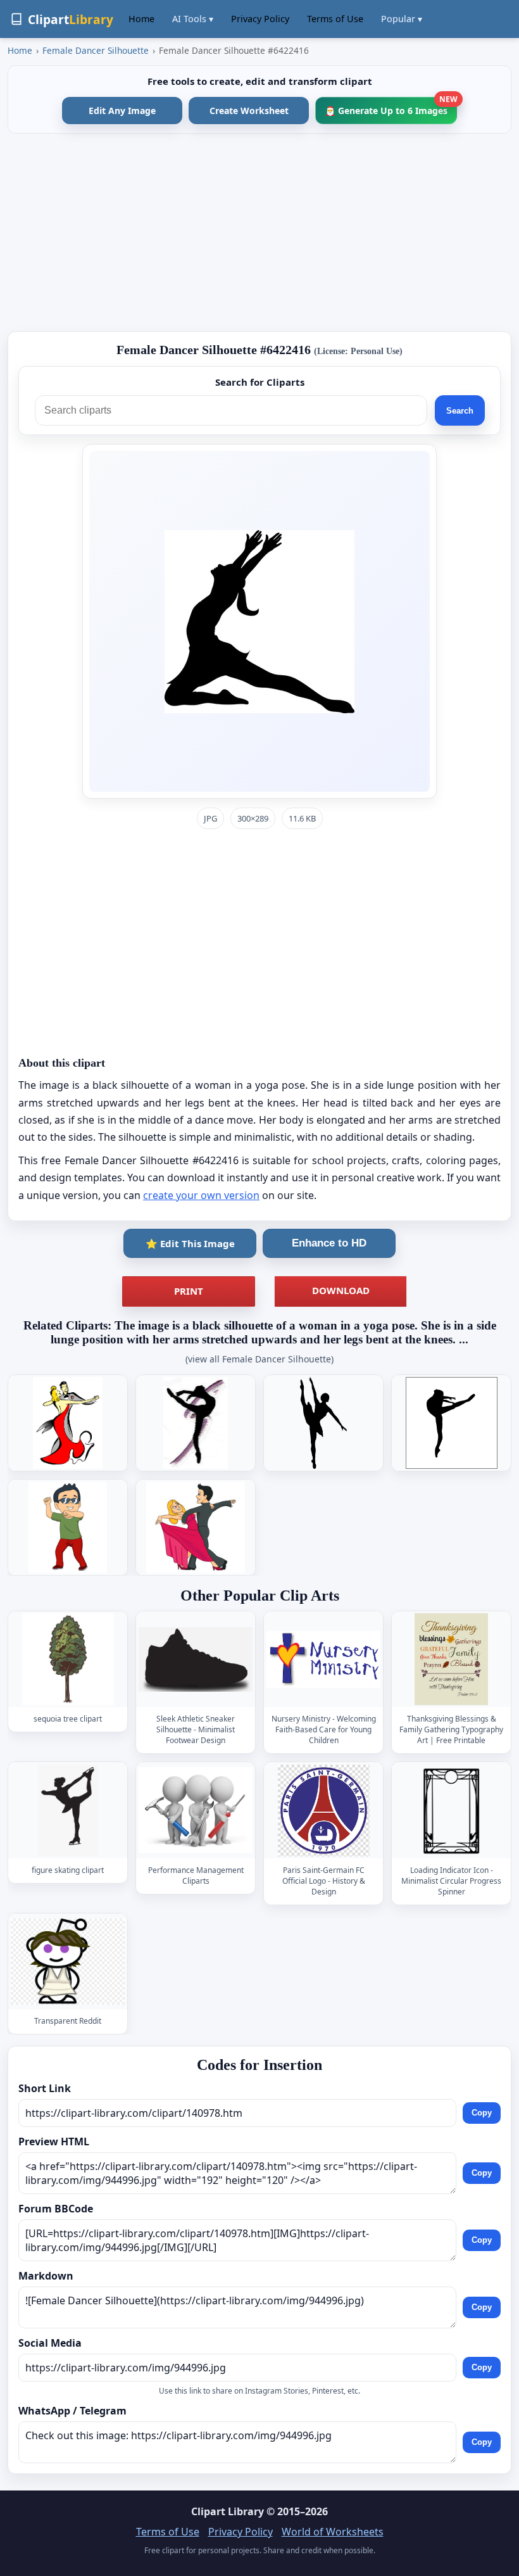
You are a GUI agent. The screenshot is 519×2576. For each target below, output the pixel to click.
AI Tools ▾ (193, 19)
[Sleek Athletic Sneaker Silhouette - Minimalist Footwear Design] (196, 1659)
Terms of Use (335, 19)
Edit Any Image (122, 111)
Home (141, 19)
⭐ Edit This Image (190, 1243)
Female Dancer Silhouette (96, 50)
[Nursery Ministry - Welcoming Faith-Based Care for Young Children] (323, 1659)
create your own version (201, 1195)
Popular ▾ (402, 19)
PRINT (189, 1291)
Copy (482, 2113)
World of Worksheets (333, 2532)
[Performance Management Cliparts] (196, 1811)
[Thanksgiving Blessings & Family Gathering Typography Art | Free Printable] (451, 1659)
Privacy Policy (260, 19)
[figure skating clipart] (68, 1811)
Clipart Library (228, 2511)
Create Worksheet (249, 111)
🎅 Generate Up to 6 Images (391, 107)
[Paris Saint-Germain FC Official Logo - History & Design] (323, 1811)
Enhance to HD (329, 1243)
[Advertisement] (259, 232)
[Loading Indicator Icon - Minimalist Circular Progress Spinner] (451, 1811)
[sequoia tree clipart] (68, 1659)
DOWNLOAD (341, 1290)
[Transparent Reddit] (68, 1961)
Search (460, 411)
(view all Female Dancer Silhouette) (259, 1359)
